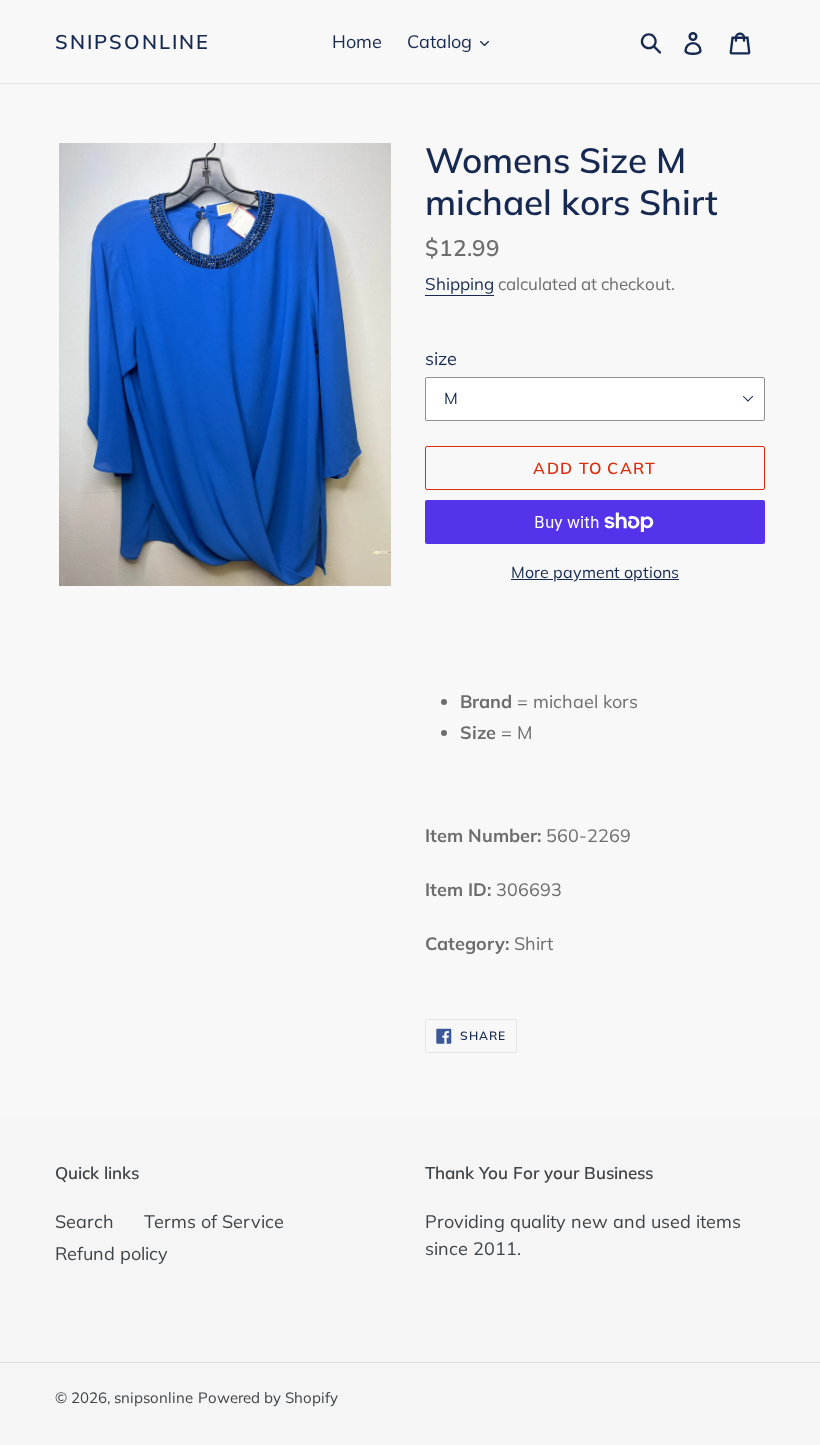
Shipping (459, 283)
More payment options (595, 572)
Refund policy (111, 1253)
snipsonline (132, 42)
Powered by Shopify (268, 1397)
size (441, 358)
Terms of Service (214, 1221)
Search (84, 1221)
